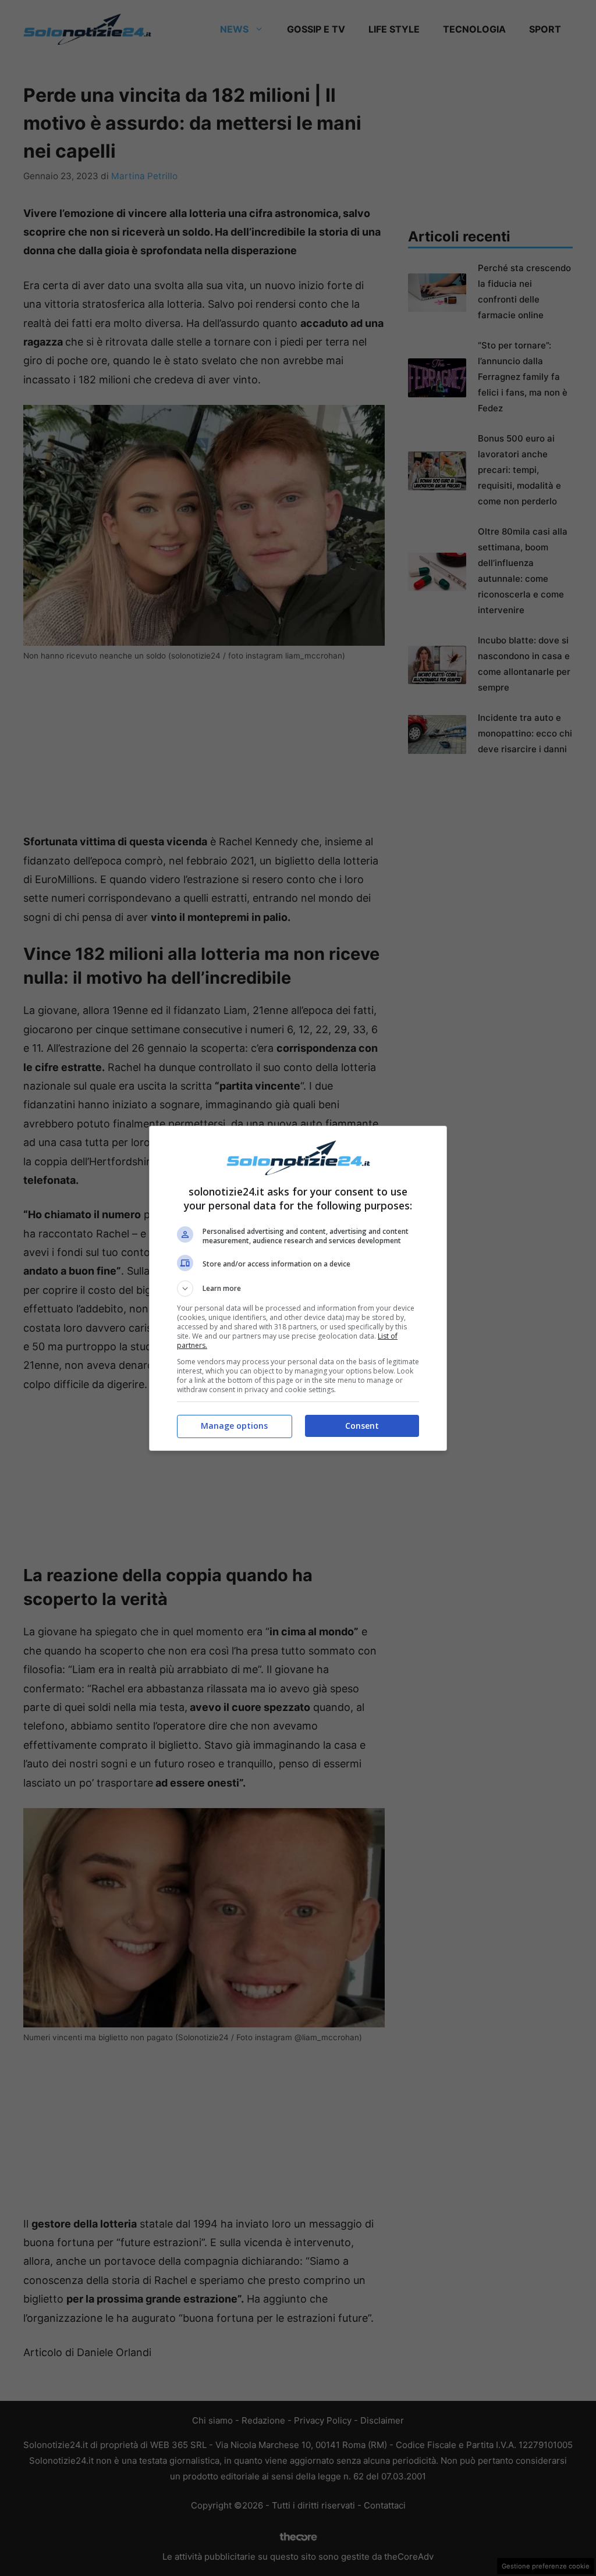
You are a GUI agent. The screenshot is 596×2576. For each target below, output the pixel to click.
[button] (298, 1289)
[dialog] (298, 1288)
